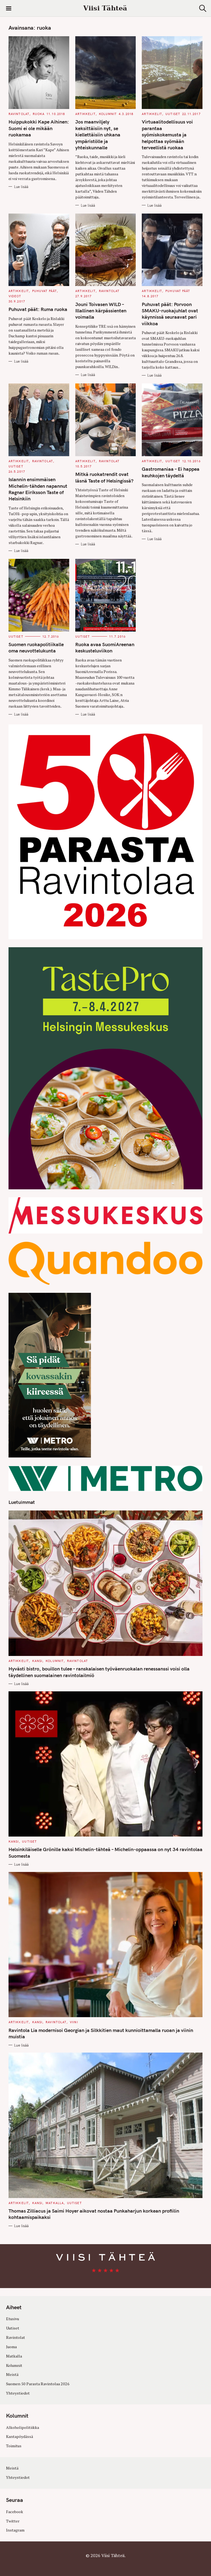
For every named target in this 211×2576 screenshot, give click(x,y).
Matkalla (55, 2203)
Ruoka (39, 114)
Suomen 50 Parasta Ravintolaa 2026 (38, 2384)
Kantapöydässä (20, 2436)
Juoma (11, 2347)
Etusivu (13, 2319)
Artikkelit (85, 114)
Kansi (37, 1661)
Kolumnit (108, 114)
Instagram (15, 2530)
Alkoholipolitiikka (23, 2427)
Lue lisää (21, 187)
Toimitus (14, 2446)
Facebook (15, 2512)
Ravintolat (19, 114)
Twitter (13, 2521)
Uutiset (173, 114)
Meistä (12, 2374)
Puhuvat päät (45, 291)
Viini (74, 2022)
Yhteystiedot (18, 2393)
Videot (15, 296)
